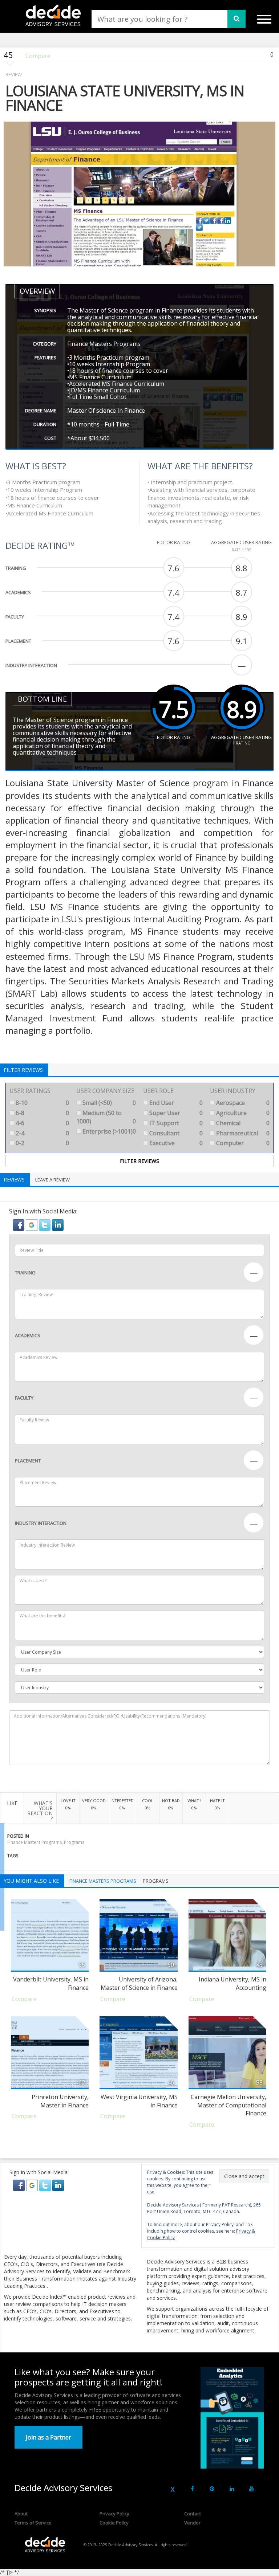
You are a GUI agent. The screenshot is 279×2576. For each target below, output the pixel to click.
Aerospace (242, 1103)
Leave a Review (52, 1180)
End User (175, 1103)
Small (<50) (108, 1103)
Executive (175, 1143)
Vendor (192, 2523)
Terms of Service (33, 2523)
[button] (19, 1224)
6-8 (42, 1113)
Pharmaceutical (242, 1133)
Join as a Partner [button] (48, 2437)
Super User (175, 1113)
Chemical (242, 1123)
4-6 (42, 1123)
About (21, 2514)
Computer (242, 1143)
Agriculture (242, 1113)
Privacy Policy (114, 2514)
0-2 (42, 1143)
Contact (193, 2514)
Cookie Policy (114, 2523)
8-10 (42, 1103)
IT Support (175, 1123)
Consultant (175, 1133)
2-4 (42, 1133)
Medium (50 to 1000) (106, 1117)
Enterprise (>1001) (108, 1131)
